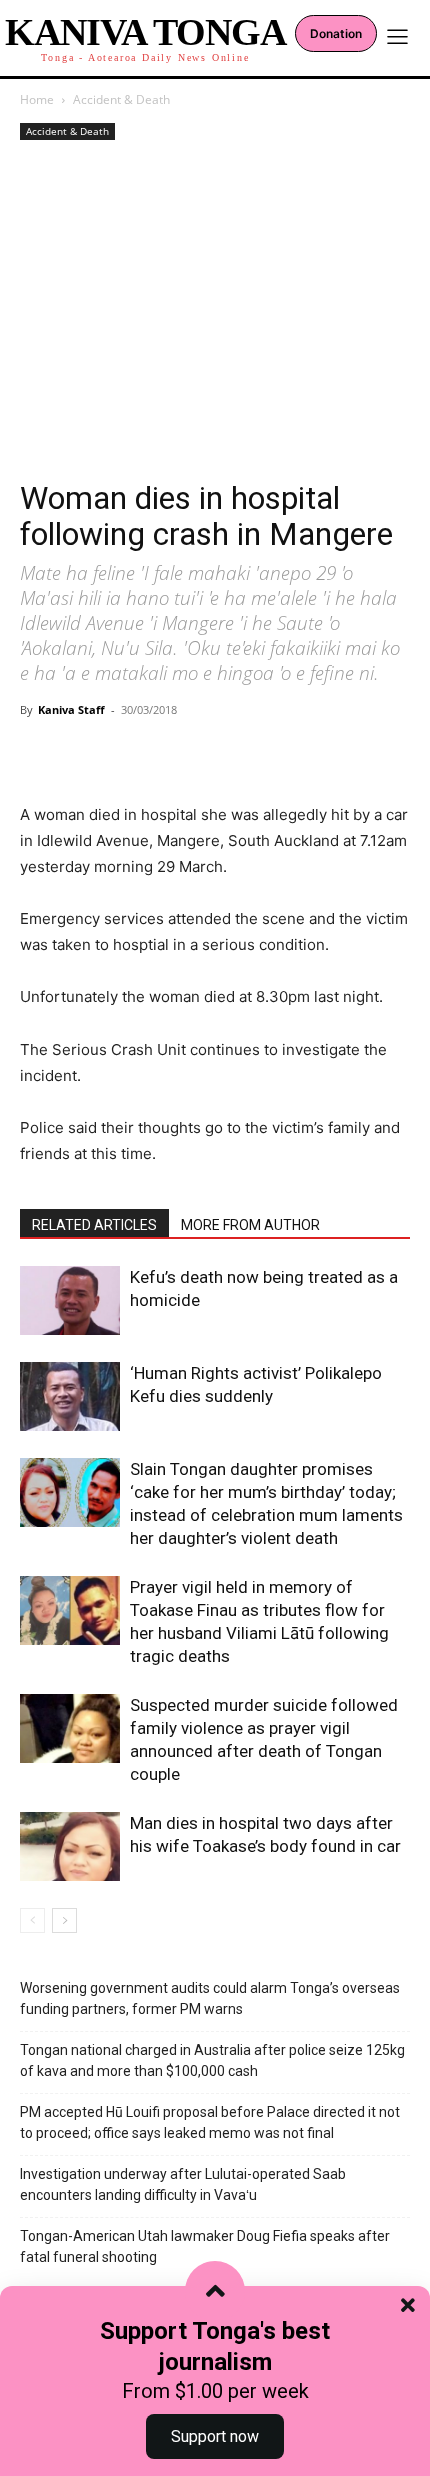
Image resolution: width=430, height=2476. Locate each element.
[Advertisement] (215, 312)
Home (37, 99)
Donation (336, 33)
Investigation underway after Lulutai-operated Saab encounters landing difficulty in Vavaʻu (183, 2184)
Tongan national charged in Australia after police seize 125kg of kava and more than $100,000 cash (212, 2060)
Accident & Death (121, 99)
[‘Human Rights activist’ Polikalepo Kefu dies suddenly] (70, 1396)
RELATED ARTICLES (94, 1225)
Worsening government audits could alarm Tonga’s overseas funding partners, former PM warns (210, 1998)
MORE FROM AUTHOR (250, 1225)
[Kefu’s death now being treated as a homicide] (70, 1300)
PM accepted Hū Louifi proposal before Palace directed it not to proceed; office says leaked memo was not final (210, 2122)
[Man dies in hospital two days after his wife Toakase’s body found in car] (70, 1846)
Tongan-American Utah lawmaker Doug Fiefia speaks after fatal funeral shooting (205, 2246)
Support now (215, 2436)
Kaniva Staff (71, 709)
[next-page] (64, 1920)
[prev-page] (32, 1920)
